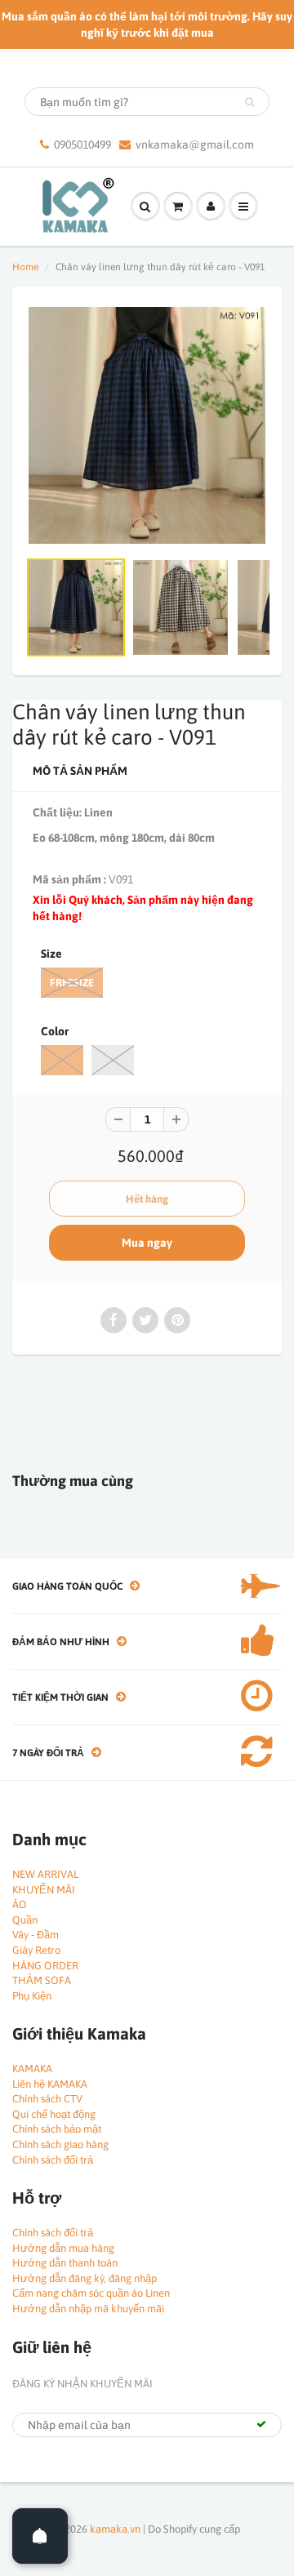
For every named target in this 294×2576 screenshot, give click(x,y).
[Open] (40, 2536)
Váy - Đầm (36, 1935)
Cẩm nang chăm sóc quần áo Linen (91, 2293)
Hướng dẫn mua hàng (63, 2248)
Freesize (72, 983)
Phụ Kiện (32, 1996)
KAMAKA (32, 2069)
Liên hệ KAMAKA (50, 2084)
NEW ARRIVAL (45, 1874)
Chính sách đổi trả (53, 2160)
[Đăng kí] (261, 2424)
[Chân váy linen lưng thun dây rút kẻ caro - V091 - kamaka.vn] (147, 425)
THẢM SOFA (42, 1980)
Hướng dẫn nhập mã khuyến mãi (88, 2309)
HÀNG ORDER (45, 1966)
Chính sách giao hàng (60, 2144)
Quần (25, 1920)
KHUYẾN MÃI (44, 1890)
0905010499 (82, 145)
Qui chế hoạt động (54, 2114)
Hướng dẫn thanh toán (65, 2263)
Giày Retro (36, 1950)
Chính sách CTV (47, 2099)
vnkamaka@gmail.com (195, 145)
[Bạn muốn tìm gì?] (249, 102)
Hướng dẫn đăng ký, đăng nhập (85, 2278)
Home (25, 267)
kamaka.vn (115, 2529)
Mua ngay (147, 1243)
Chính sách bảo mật (57, 2129)
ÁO (20, 1904)
